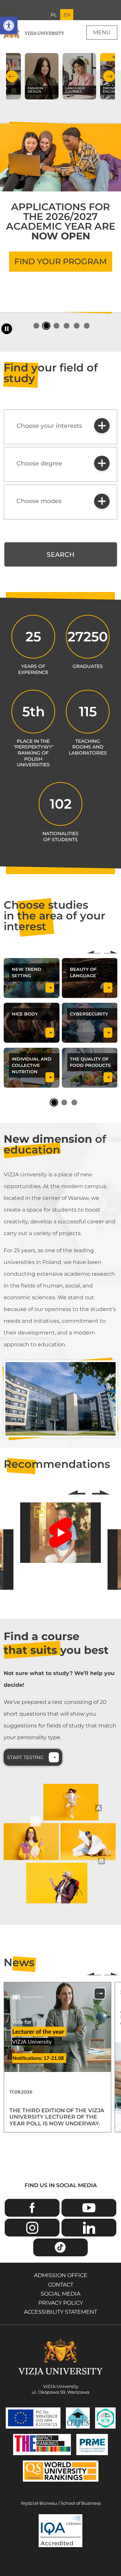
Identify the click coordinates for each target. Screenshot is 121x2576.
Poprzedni (94, 952)
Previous (12, 76)
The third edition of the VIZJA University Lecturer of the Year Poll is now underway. (57, 2117)
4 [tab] (66, 326)
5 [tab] (76, 326)
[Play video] (61, 1533)
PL (54, 15)
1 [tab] (36, 326)
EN (67, 15)
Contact (61, 2285)
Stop (7, 329)
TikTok (61, 2247)
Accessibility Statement (61, 2312)
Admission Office (61, 2275)
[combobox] (61, 427)
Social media (61, 2294)
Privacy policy (61, 2303)
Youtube (89, 2208)
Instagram (32, 2228)
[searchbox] (52, 426)
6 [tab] (87, 326)
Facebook (32, 2208)
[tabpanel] (61, 208)
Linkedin (89, 2228)
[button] (9, 26)
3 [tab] (56, 326)
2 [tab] (46, 326)
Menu (102, 32)
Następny (111, 952)
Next (109, 76)
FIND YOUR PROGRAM (61, 261)
